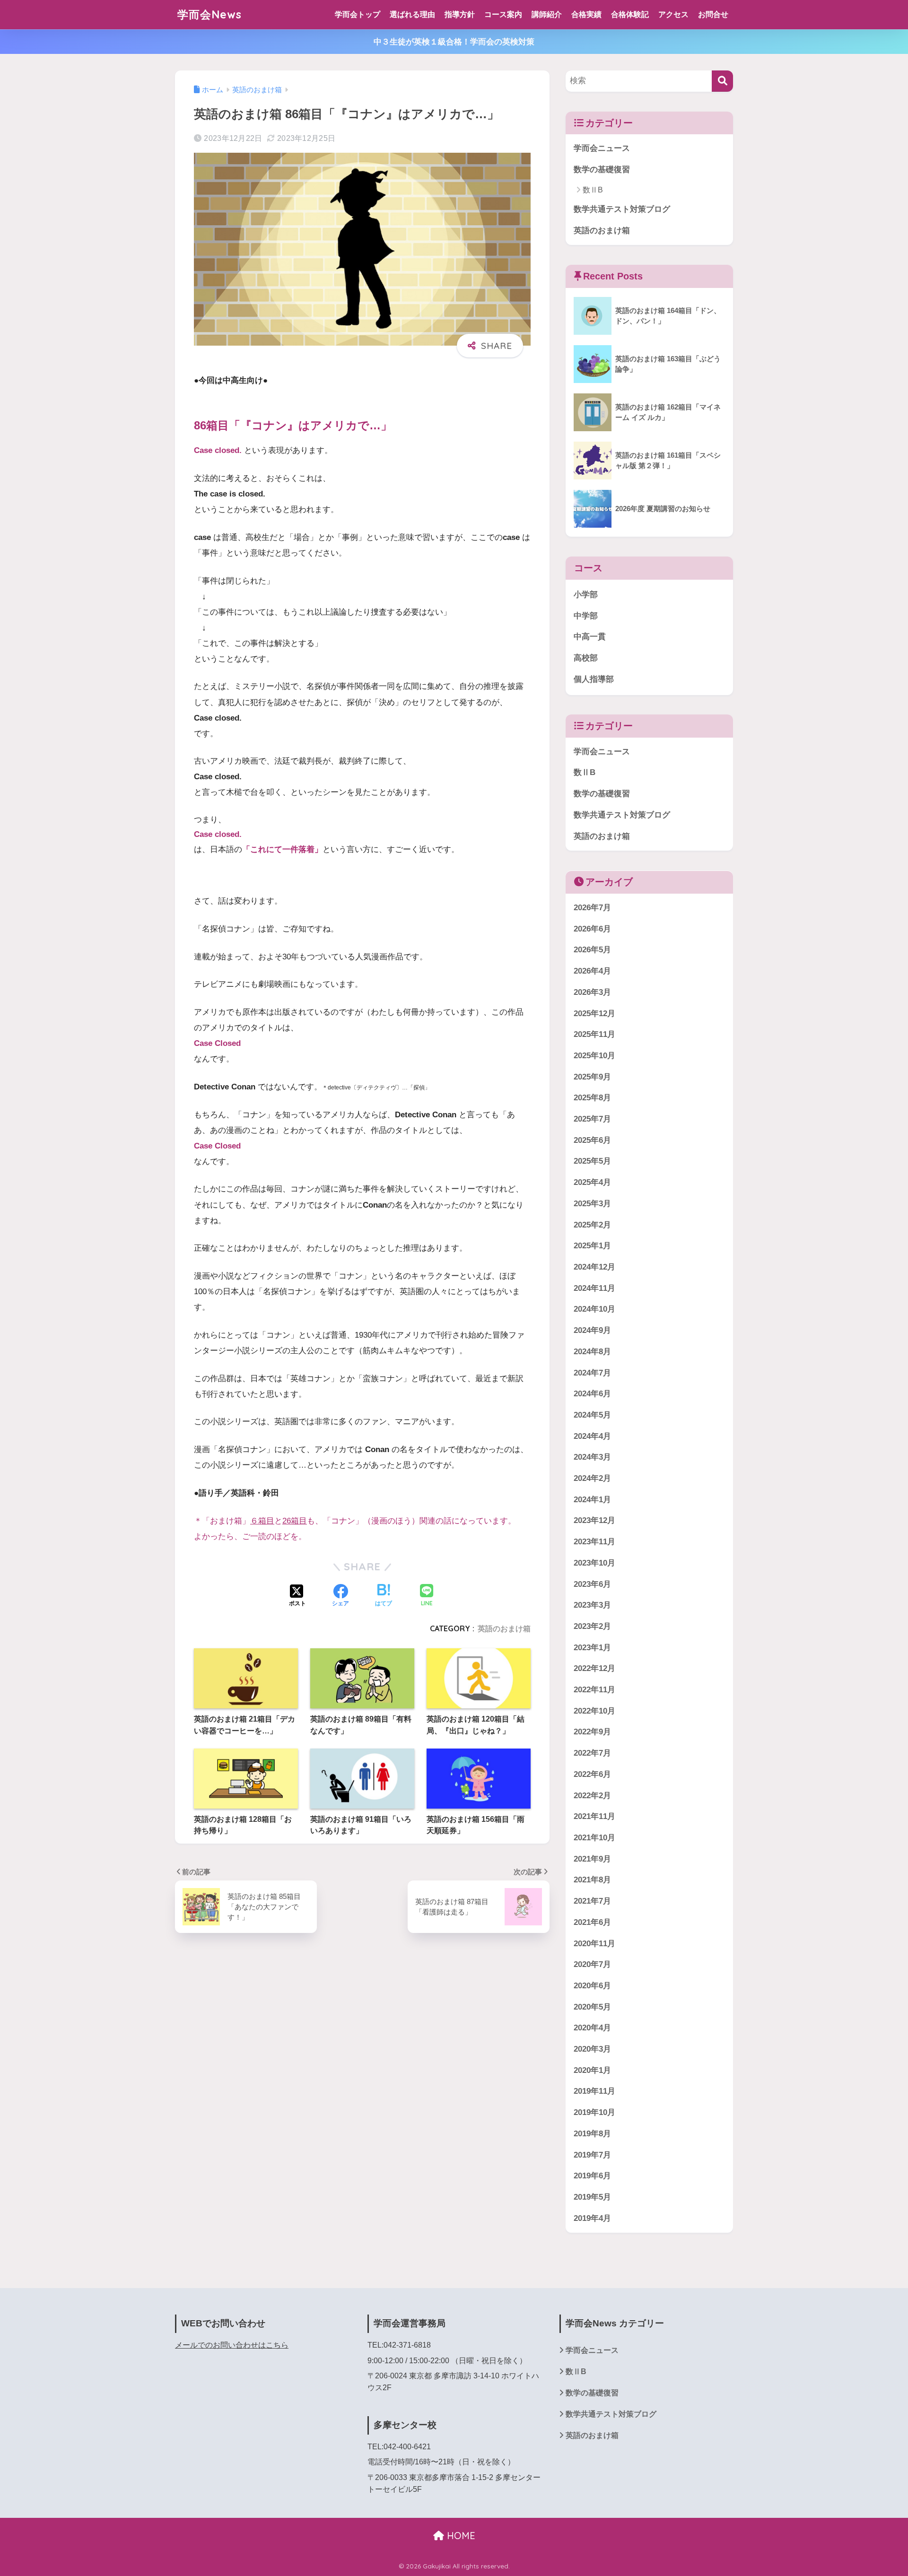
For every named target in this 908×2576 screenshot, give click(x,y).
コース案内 (503, 14)
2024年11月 (594, 1288)
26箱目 (295, 1521)
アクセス (673, 14)
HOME (460, 2536)
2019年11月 (594, 2092)
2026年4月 (592, 971)
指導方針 (460, 14)
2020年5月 (592, 2007)
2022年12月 (594, 1669)
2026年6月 (592, 929)
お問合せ (713, 14)
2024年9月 (592, 1331)
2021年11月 (594, 1817)
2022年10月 (594, 1711)
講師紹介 (547, 14)
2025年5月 (592, 1162)
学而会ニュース (602, 148)
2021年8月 (592, 1880)
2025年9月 (592, 1077)
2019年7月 (592, 2155)
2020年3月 (592, 2049)
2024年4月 (592, 1436)
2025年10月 (594, 1056)
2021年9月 (592, 1859)
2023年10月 (594, 1563)
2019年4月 (592, 2218)
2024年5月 (592, 1415)
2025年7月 (592, 1119)
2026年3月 (592, 992)
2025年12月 (594, 1014)
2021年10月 (594, 1838)
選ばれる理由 (412, 14)
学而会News (210, 14)
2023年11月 (594, 1542)
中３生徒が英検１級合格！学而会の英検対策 (454, 42)
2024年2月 (592, 1479)
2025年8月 (592, 1098)
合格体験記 (630, 14)
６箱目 (262, 1521)
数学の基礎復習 (602, 170)
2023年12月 (594, 1521)
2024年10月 (594, 1310)
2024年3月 (592, 1458)
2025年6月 (592, 1140)
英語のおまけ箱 (504, 1628)
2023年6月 (592, 1584)
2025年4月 (592, 1183)
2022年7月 (592, 1754)
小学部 (586, 595)
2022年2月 (592, 1796)
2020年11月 (594, 1944)
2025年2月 (592, 1225)
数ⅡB (593, 190)
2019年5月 (592, 2197)
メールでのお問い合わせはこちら (232, 2345)
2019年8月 (592, 2134)
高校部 (586, 658)
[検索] (722, 81)
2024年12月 (594, 1267)
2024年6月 (592, 1394)
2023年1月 (592, 1648)
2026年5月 (592, 950)
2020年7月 (592, 1965)
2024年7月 (592, 1373)
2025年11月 (594, 1035)
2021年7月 (592, 1902)
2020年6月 (592, 1986)
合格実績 (586, 14)
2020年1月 (592, 2070)
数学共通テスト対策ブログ (622, 209)
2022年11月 (594, 1690)
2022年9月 (592, 1732)
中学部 (586, 616)
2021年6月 (592, 1922)
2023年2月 (592, 1626)
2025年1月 (592, 1246)
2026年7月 (592, 908)
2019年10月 (594, 2113)
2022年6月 (592, 1774)
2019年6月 (592, 2176)
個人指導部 (594, 679)
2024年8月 (592, 1352)
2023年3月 (592, 1606)
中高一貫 (590, 637)
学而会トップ (358, 14)
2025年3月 (592, 1204)
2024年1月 (592, 1500)
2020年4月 (592, 2028)
